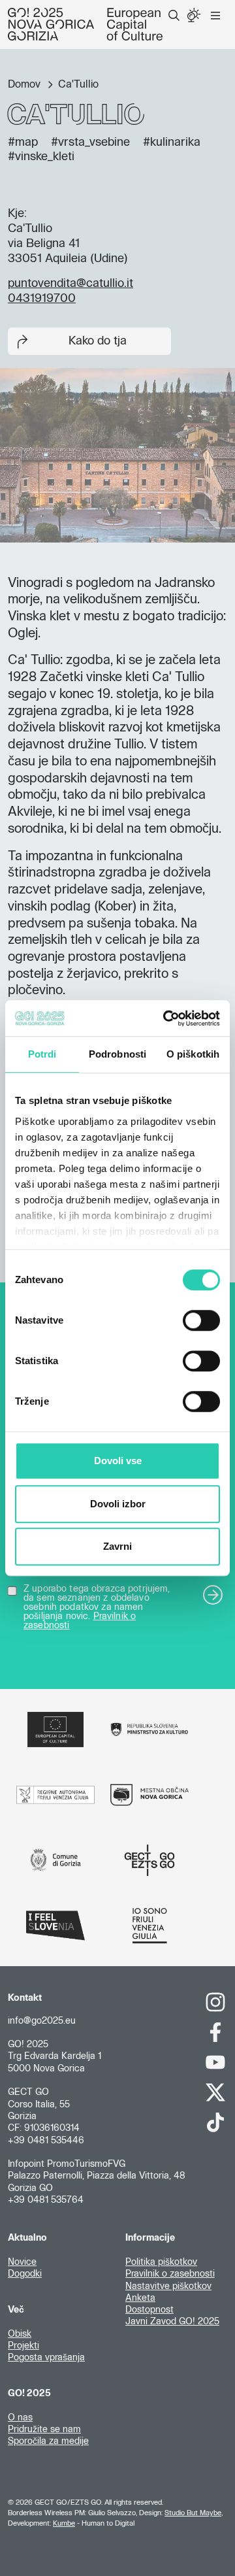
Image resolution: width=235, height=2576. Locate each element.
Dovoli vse (118, 1461)
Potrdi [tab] (42, 1054)
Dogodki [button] (25, 2274)
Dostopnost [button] (149, 2310)
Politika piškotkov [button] (161, 2262)
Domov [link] (25, 84)
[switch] (201, 1320)
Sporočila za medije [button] (48, 2441)
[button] (174, 16)
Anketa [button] (140, 2298)
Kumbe (64, 2523)
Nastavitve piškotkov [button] (168, 2286)
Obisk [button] (20, 2334)
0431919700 (42, 299)
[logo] (85, 24)
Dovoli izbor (118, 1504)
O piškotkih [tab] (193, 1054)
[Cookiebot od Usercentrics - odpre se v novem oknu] (166, 1018)
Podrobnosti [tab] (117, 1054)
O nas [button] (20, 2418)
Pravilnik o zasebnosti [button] (170, 2274)
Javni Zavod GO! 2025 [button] (172, 2322)
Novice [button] (22, 2262)
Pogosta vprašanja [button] (46, 2358)
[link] (215, 2002)
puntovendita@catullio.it (70, 284)
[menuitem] (174, 16)
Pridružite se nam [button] (44, 2430)
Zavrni (117, 1546)
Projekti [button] (23, 2346)
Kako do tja (98, 341)
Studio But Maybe (193, 2513)
